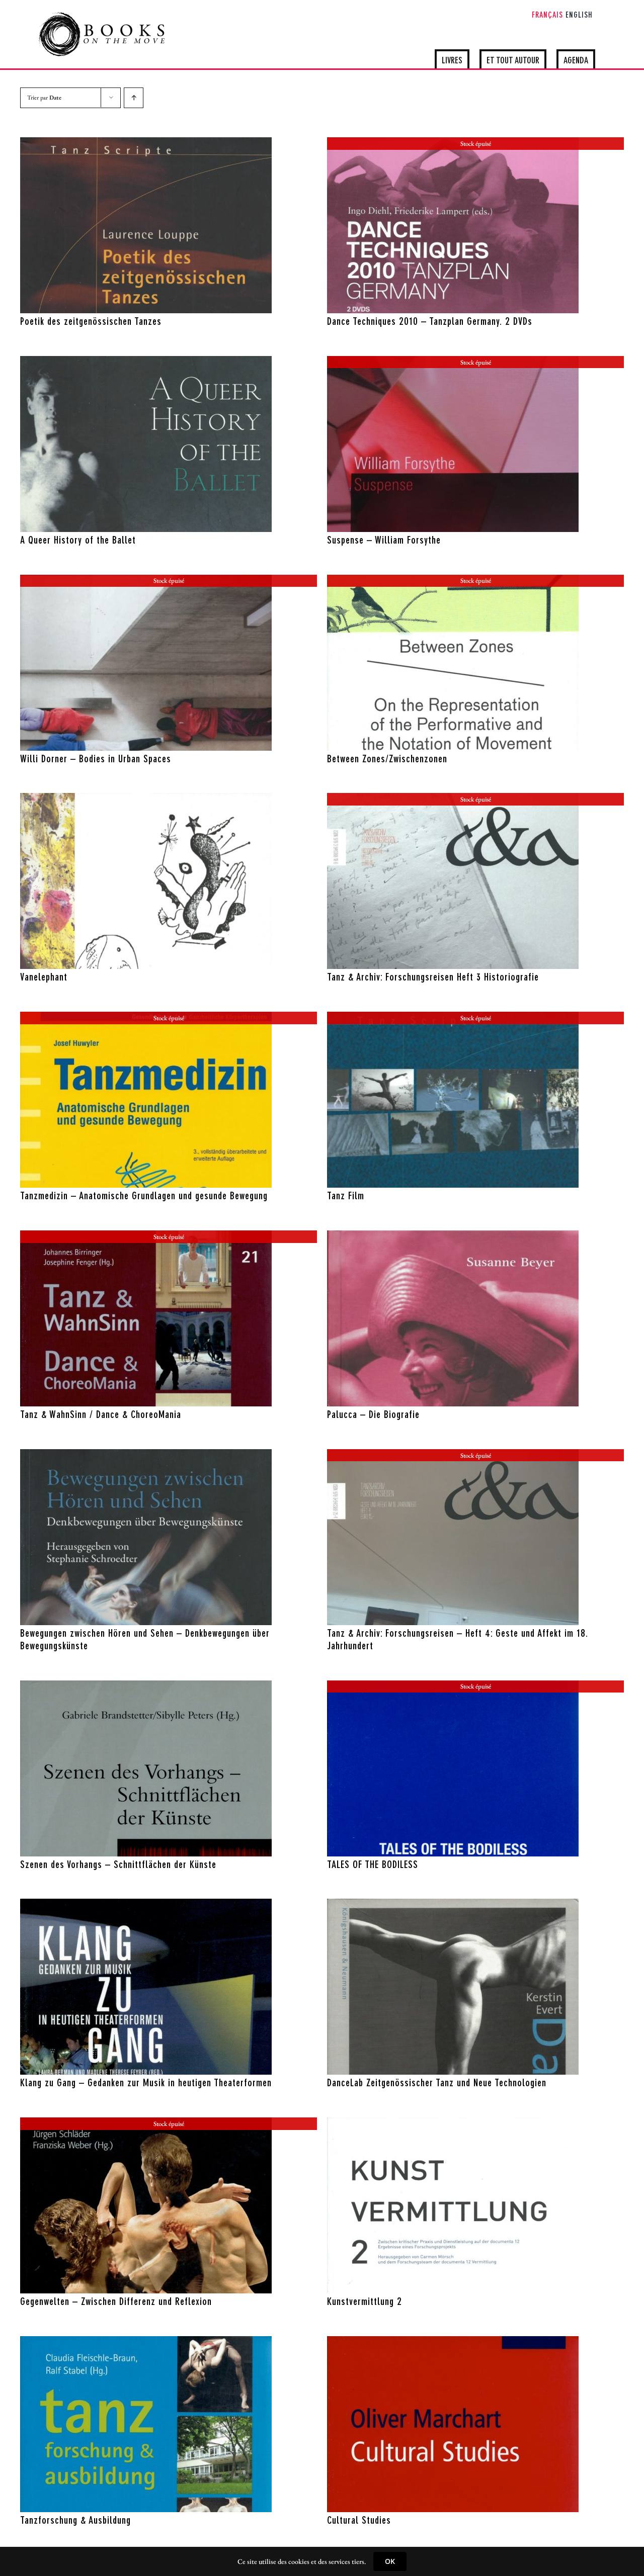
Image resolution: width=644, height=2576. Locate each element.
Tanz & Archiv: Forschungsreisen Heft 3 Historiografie (433, 978)
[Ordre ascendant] (134, 98)
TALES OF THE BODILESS (373, 1866)
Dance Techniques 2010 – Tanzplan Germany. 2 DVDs (430, 322)
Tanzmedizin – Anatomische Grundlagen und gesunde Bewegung (144, 1197)
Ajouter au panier (124, 303)
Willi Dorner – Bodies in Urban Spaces (96, 760)
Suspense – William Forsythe (384, 541)
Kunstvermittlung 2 (365, 2302)
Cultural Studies (359, 2521)
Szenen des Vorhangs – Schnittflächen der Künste (118, 1866)
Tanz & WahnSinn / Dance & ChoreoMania (101, 1415)
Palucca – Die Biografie (373, 1415)
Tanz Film (346, 1197)
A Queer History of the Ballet (78, 541)
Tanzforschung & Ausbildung (75, 2521)
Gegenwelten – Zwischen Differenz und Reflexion (116, 2302)
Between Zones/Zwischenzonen (387, 760)
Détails (189, 303)
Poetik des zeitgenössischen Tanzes (91, 322)
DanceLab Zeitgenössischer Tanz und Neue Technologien (437, 2084)
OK (390, 2561)
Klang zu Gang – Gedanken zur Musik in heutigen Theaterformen (146, 2084)
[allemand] (146, 225)
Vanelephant (44, 978)
